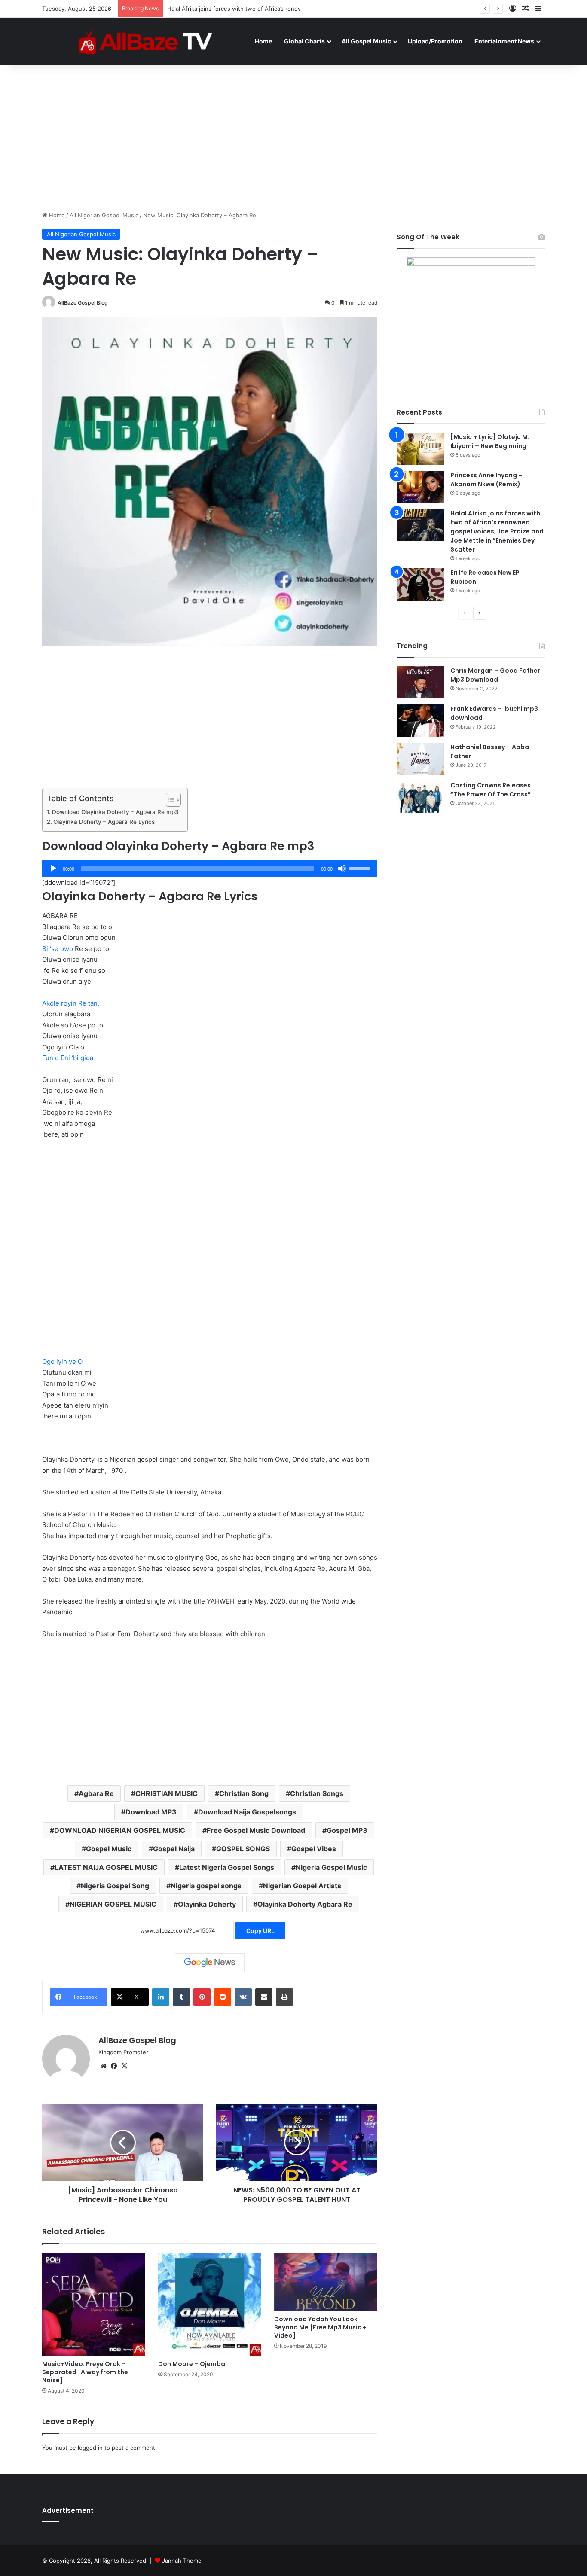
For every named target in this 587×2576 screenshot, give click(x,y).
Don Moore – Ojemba (192, 2364)
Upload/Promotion (435, 41)
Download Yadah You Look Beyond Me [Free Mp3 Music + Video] (320, 2327)
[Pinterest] (202, 1997)
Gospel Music (109, 1849)
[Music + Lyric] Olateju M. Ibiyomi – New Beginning (490, 441)
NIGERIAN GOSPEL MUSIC (113, 1904)
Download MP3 (151, 1812)
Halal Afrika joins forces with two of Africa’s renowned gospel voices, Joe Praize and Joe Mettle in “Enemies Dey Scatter (329, 9)
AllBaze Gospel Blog (83, 303)
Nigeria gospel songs (206, 1886)
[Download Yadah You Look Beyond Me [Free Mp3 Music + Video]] (326, 2282)
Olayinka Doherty (207, 1904)
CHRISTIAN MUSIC (167, 1793)
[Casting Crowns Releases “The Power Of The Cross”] (420, 797)
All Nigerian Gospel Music (104, 215)
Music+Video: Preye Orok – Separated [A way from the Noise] (85, 2372)
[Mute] (342, 869)
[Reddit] (223, 1997)
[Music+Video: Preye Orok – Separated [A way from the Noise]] (94, 2304)
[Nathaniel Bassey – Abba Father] (420, 759)
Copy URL (260, 1931)
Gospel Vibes (314, 1849)
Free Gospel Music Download (256, 1830)
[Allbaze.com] (145, 41)
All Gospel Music (366, 41)
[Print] (284, 1997)
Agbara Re (96, 1793)
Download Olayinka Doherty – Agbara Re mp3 (115, 812)
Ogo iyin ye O (62, 1361)
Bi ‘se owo (58, 949)
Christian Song (244, 1793)
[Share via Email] (264, 1997)
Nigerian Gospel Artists (302, 1886)
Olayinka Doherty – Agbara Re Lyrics (104, 822)
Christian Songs (317, 1793)
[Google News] (210, 1963)
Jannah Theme (182, 2561)
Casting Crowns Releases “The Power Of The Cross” (491, 790)
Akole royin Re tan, (71, 1003)
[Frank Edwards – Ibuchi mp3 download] (420, 721)
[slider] (361, 868)
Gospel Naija (174, 1849)
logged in (90, 2448)
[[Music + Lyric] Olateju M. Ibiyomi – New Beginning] (420, 449)
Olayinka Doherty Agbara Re (305, 1904)
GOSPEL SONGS (243, 1849)
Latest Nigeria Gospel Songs (227, 1867)
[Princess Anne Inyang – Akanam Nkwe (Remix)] (420, 487)
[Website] (104, 2066)
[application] (210, 869)
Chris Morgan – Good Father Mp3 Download (495, 675)
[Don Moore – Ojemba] (210, 2304)
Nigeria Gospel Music (331, 1867)
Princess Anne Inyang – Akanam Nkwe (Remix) (486, 480)
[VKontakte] (243, 1997)
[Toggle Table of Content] (169, 800)
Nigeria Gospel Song (115, 1886)
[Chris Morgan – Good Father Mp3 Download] (420, 682)
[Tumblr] (181, 1997)
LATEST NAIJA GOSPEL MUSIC (106, 1867)
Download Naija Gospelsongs (247, 1812)
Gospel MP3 (347, 1830)
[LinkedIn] (161, 1997)
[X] (124, 2066)
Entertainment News (504, 41)
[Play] (53, 869)
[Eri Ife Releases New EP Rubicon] (420, 584)
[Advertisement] (293, 138)
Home (263, 41)
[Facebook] (114, 2066)
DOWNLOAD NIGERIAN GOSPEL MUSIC (120, 1830)
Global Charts (304, 41)
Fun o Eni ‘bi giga (68, 1058)
